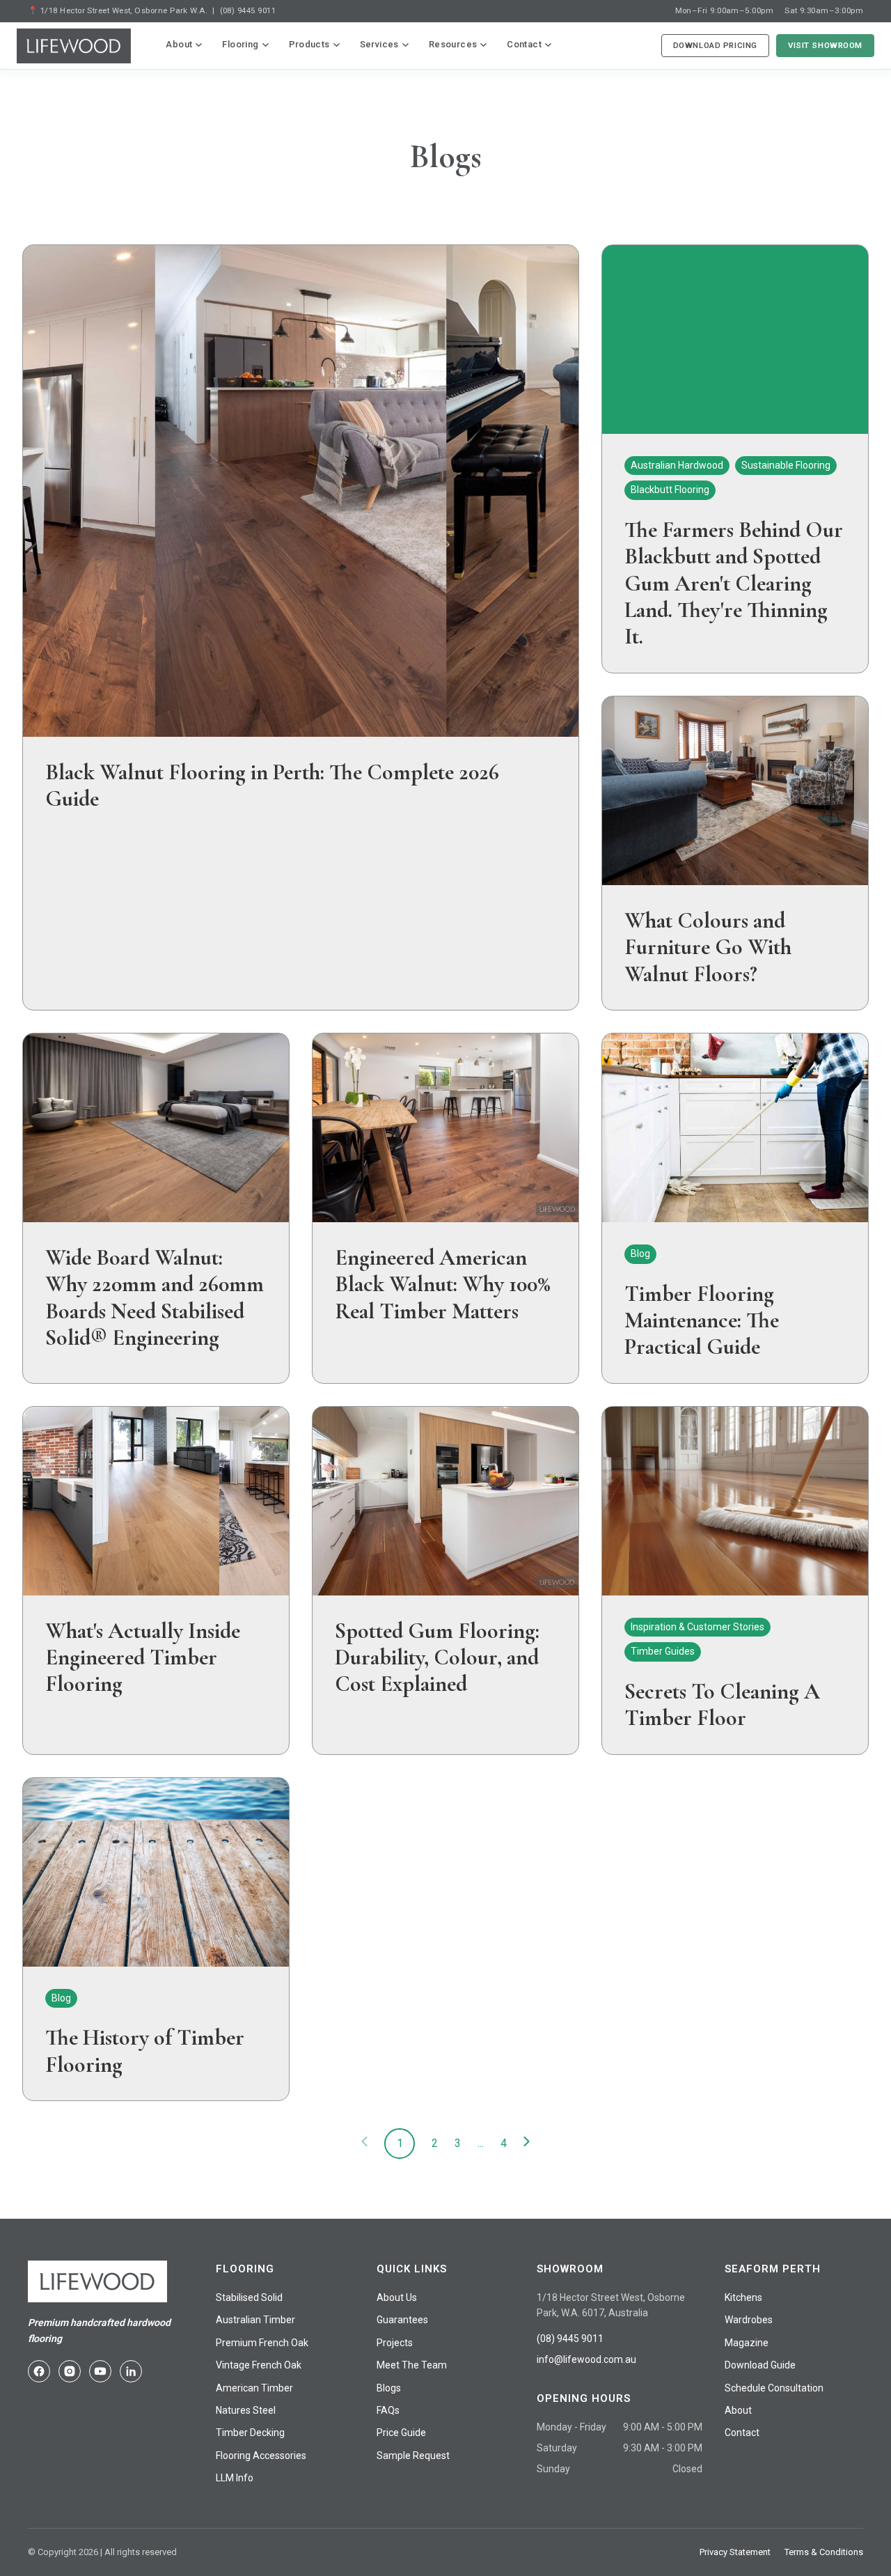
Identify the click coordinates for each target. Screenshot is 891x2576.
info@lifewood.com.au (586, 2359)
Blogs (389, 2388)
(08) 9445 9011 (248, 10)
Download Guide (760, 2365)
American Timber (254, 2388)
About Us (397, 2297)
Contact (524, 44)
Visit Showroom (825, 45)
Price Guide (401, 2433)
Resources (453, 44)
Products (309, 44)
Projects (395, 2343)
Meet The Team (412, 2365)
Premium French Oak (262, 2343)
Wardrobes (749, 2320)
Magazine (747, 2343)
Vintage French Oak (259, 2365)
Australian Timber (255, 2320)
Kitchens (743, 2297)
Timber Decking (250, 2433)
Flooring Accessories (261, 2456)
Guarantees (402, 2320)
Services (379, 44)
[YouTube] (100, 2371)
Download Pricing (715, 45)
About (179, 44)
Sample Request (413, 2456)
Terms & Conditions (824, 2552)
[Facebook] (39, 2371)
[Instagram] (70, 2371)
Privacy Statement (735, 2552)
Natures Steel (246, 2410)
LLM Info (235, 2478)
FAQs (388, 2410)
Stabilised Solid (249, 2297)
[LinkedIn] (131, 2371)
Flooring (240, 44)
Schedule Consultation (774, 2388)
